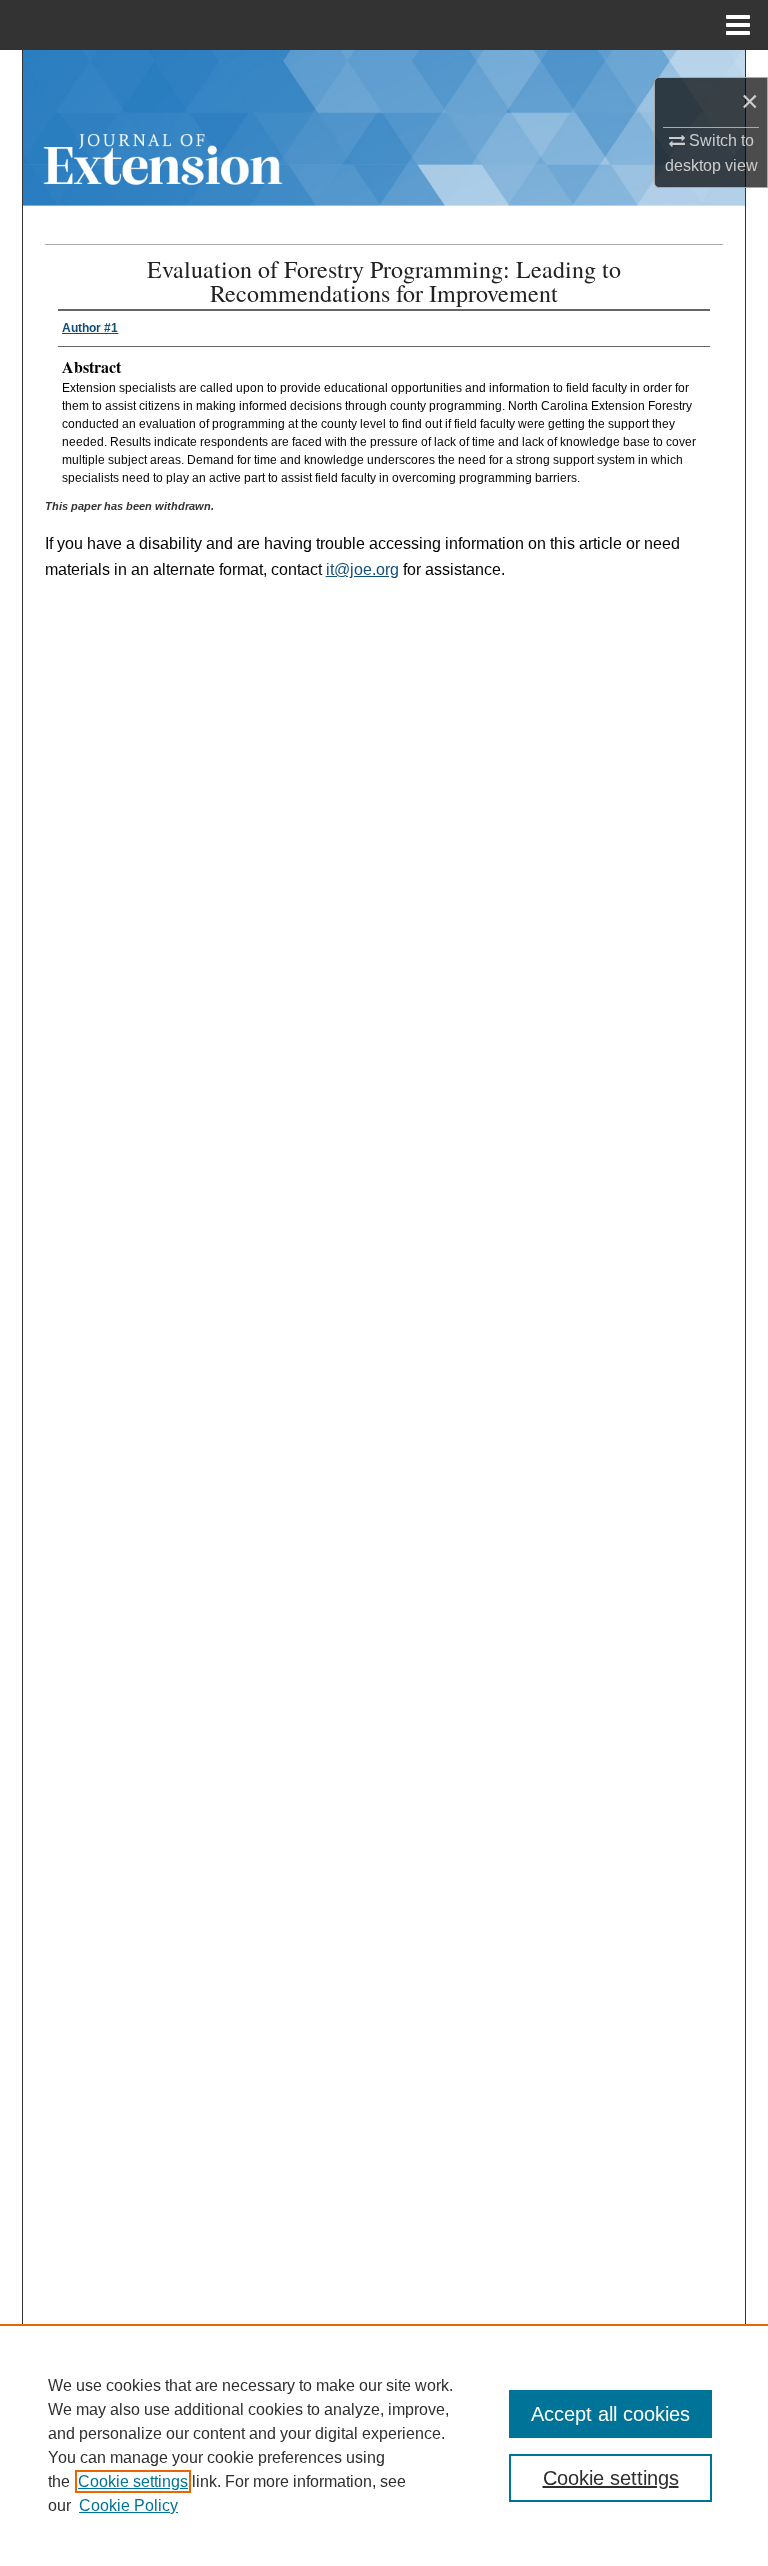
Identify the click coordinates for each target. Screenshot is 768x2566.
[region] (384, 2445)
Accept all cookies (610, 2414)
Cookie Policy (128, 2505)
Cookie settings (133, 2481)
